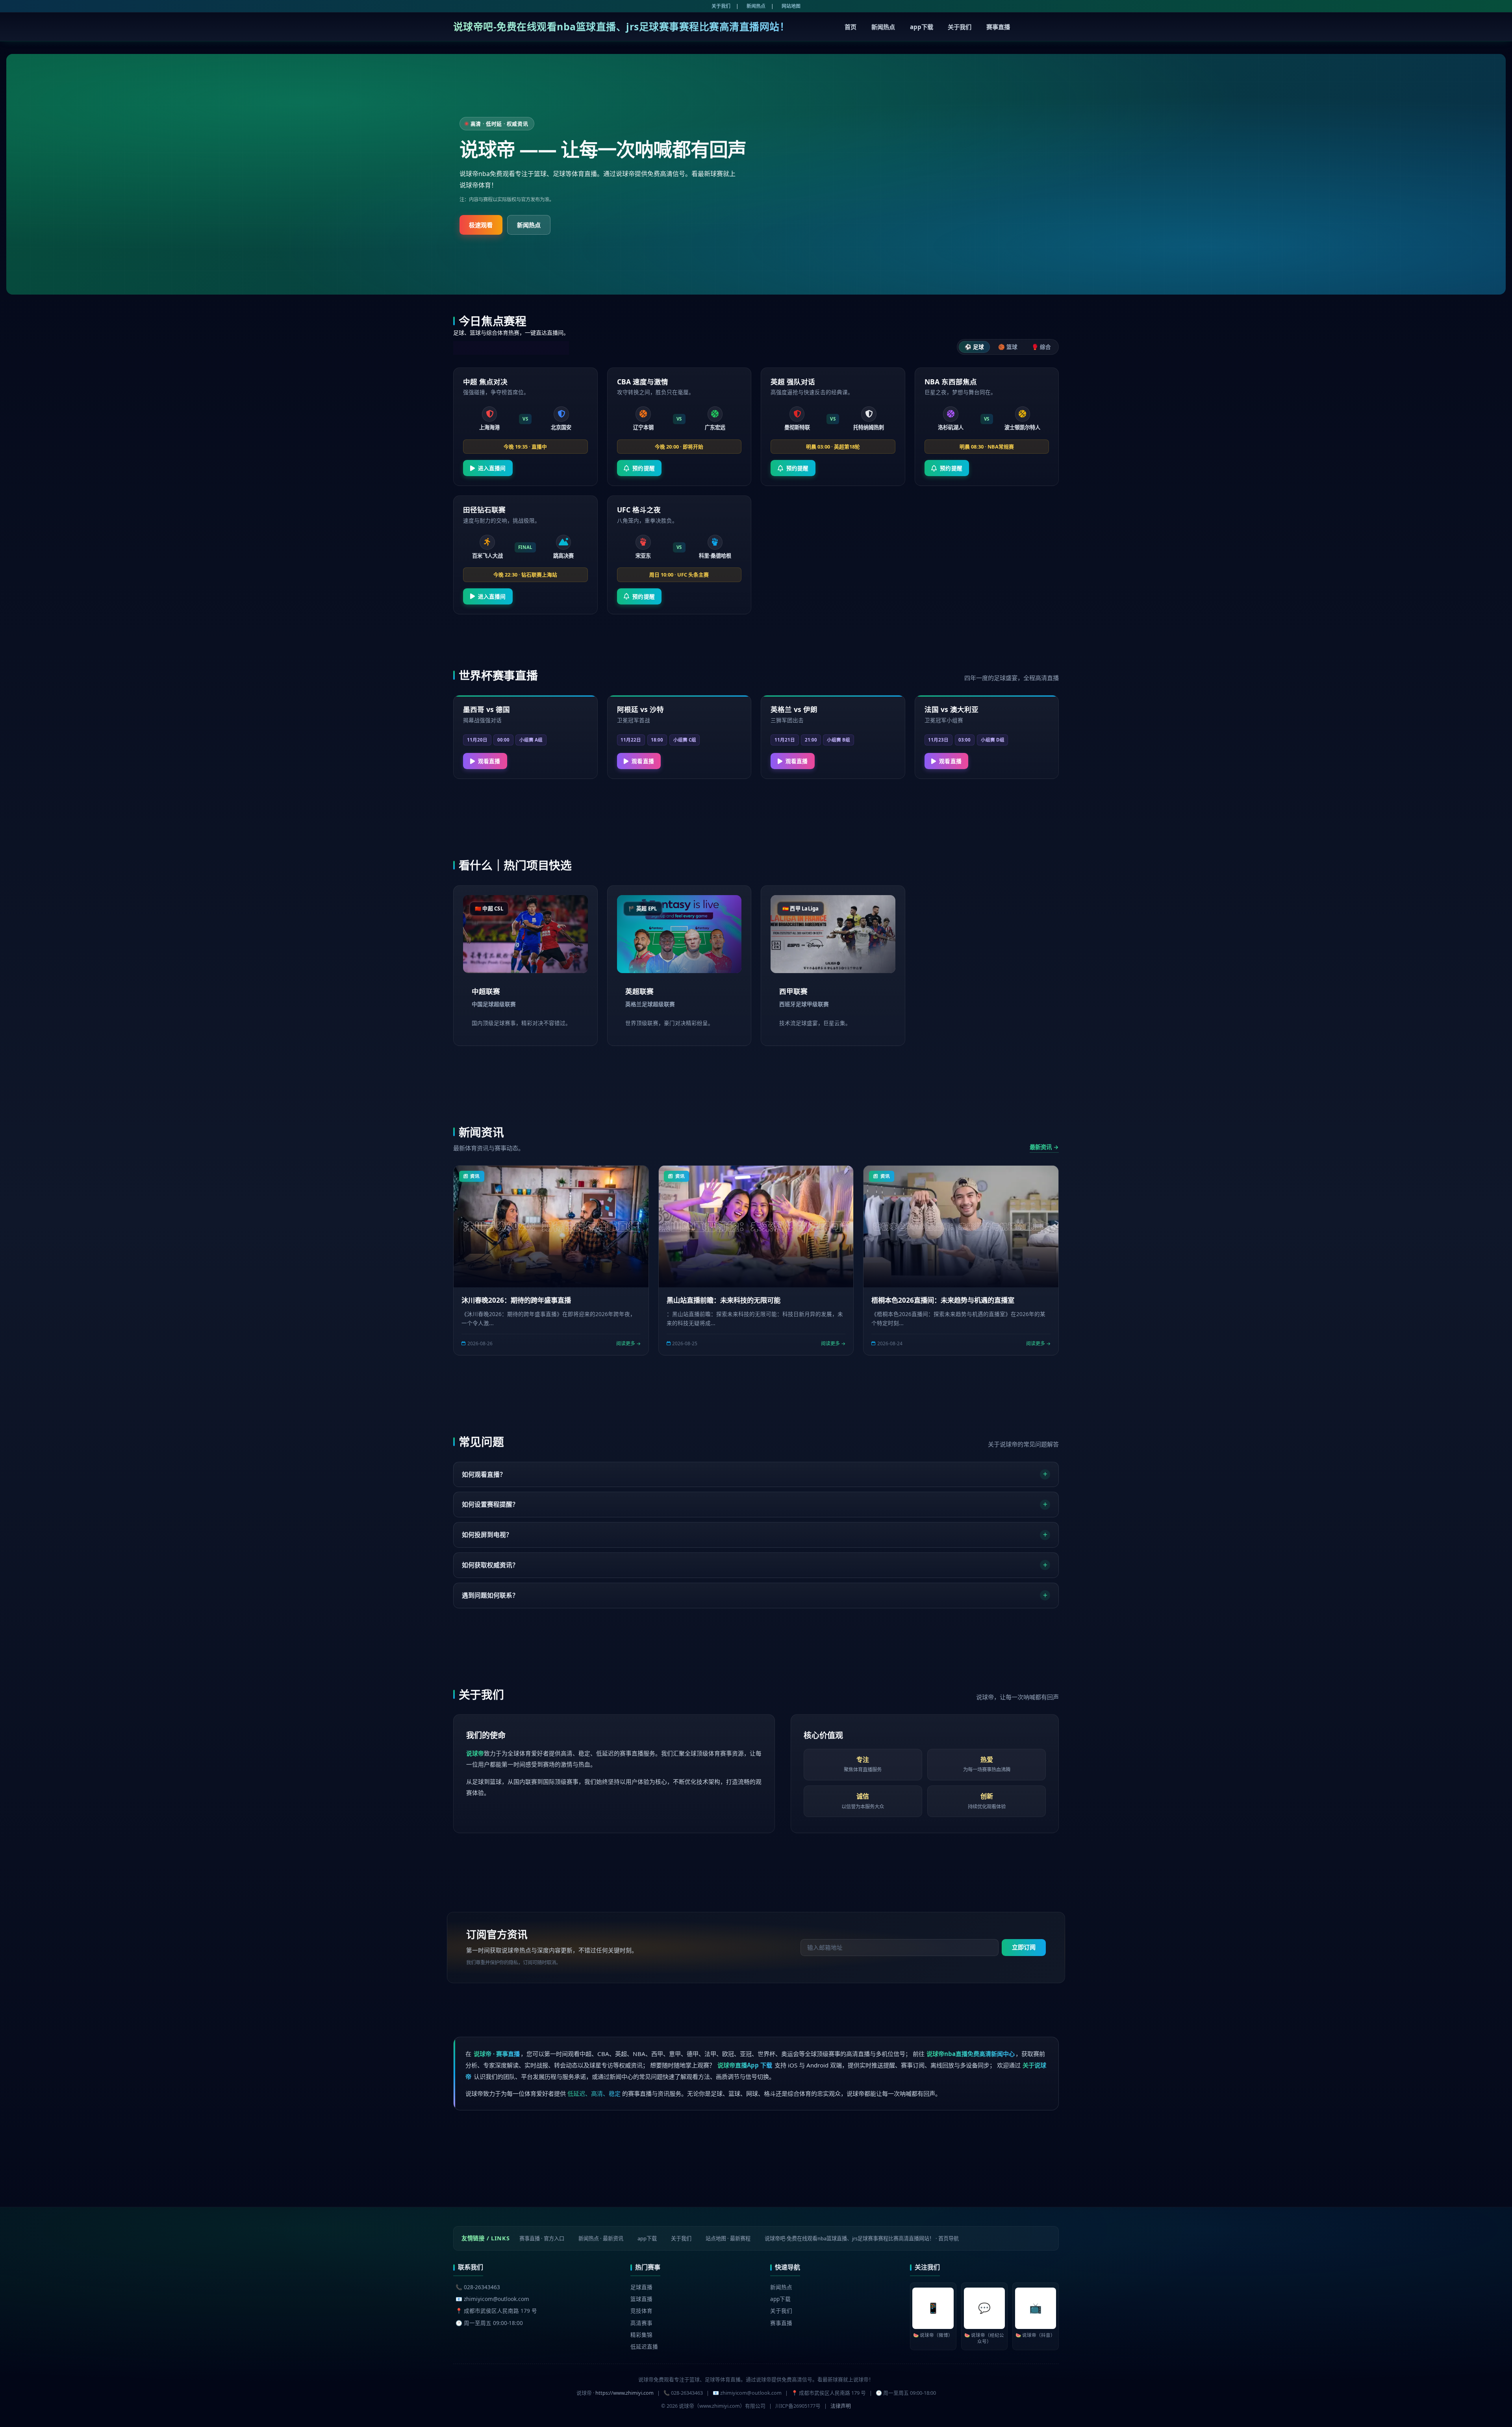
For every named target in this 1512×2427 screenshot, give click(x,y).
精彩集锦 (641, 2335)
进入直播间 (492, 468)
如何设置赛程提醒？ (490, 1504)
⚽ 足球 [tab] (974, 347)
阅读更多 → (628, 1343)
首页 (850, 27)
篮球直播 (641, 2299)
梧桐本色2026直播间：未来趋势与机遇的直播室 (943, 1300)
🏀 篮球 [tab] (1008, 347)
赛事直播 (998, 27)
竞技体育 (641, 2311)
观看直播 (489, 761)
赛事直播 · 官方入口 (542, 2238)
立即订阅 (1024, 1947)
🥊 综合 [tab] (1041, 347)
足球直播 (641, 2287)
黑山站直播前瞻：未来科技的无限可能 (724, 1300)
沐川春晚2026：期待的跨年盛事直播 (516, 1300)
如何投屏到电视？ (487, 1535)
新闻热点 (756, 6)
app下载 (922, 27)
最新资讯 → (1044, 1147)
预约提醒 (644, 468)
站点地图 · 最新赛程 (728, 2238)
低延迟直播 (644, 2346)
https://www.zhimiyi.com (624, 2393)
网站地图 (791, 6)
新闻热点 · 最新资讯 (601, 2238)
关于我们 (721, 6)
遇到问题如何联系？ (490, 1595)
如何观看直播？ (484, 1474)
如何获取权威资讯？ (490, 1565)
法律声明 (841, 2406)
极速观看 (481, 225)
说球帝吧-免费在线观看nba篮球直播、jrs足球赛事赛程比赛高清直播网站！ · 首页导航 (862, 2238)
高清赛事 (641, 2323)
